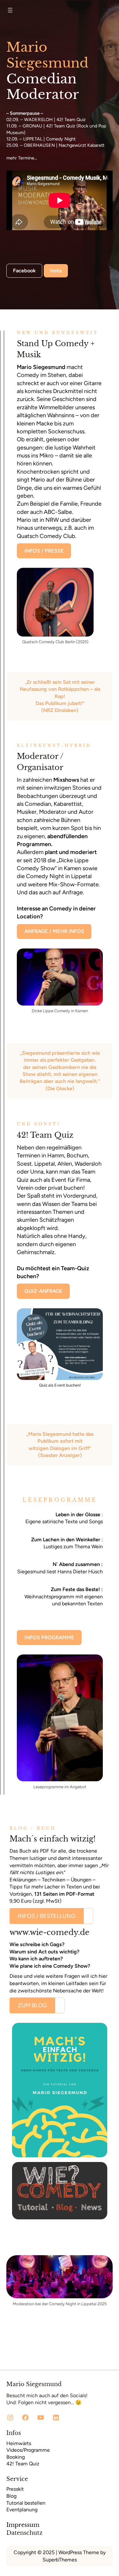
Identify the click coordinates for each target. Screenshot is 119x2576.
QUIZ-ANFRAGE (43, 1291)
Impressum (23, 2525)
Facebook (24, 271)
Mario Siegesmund (34, 2384)
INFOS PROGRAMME (49, 1638)
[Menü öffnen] (10, 10)
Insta (56, 271)
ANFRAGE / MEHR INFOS (54, 931)
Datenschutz (24, 2533)
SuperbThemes (60, 2560)
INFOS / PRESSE (44, 551)
